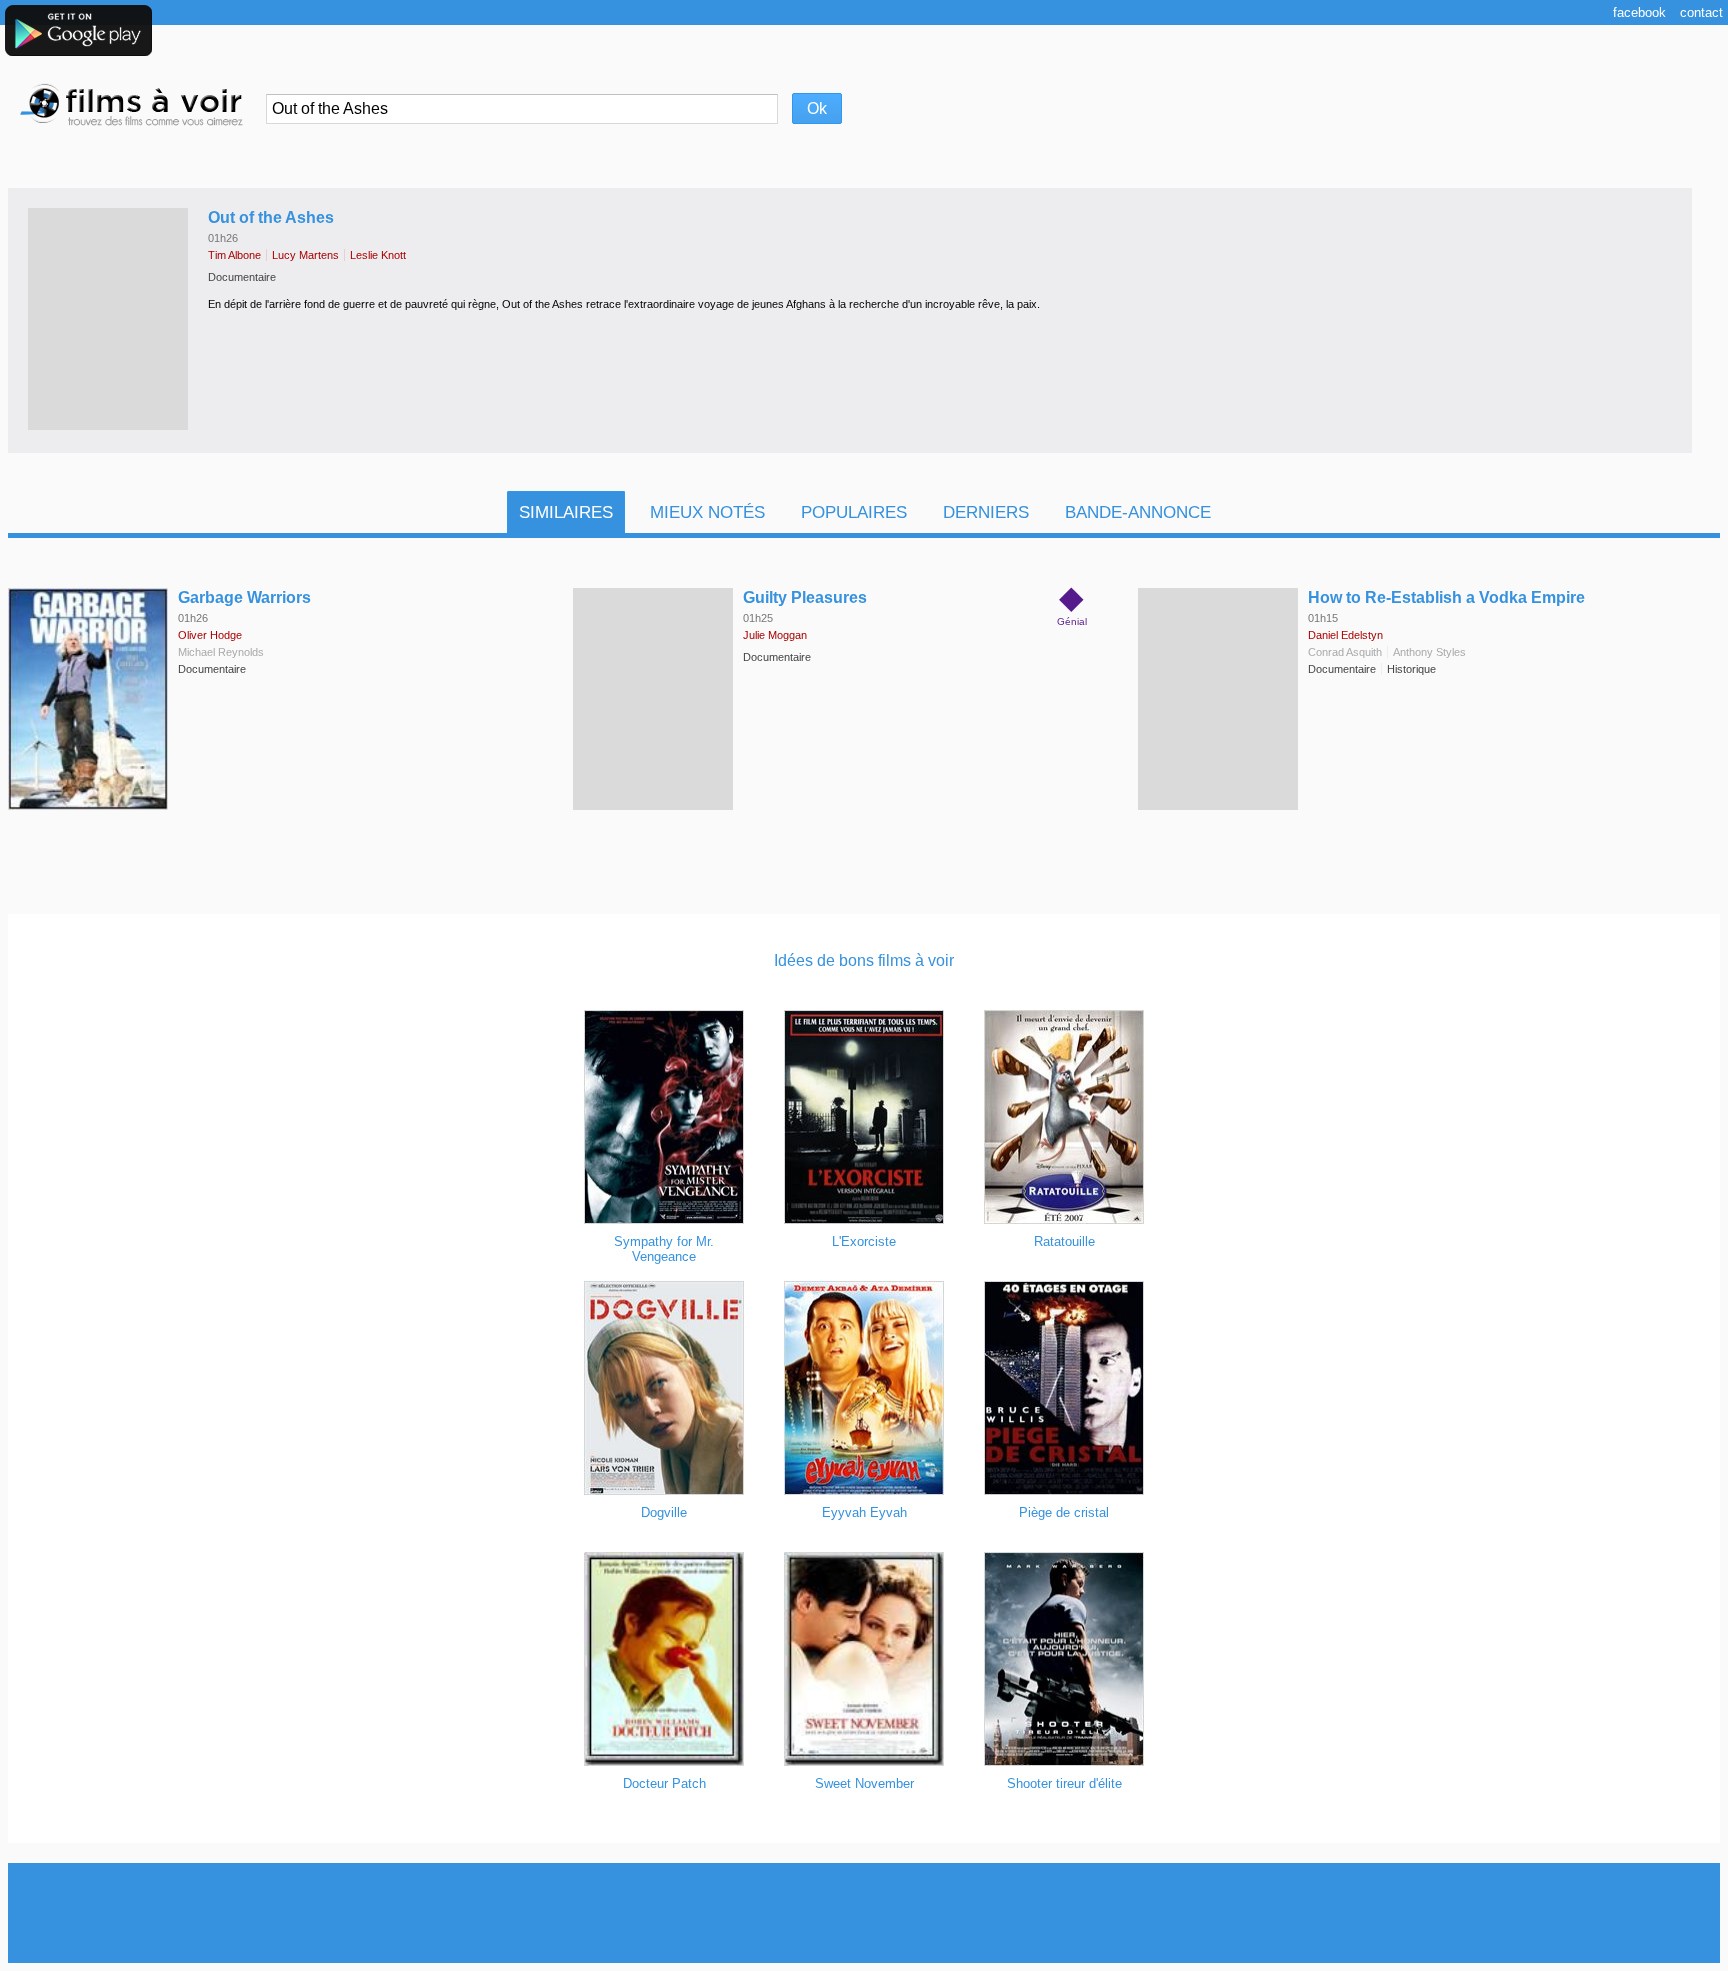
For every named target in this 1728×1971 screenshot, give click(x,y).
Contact (1701, 12)
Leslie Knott (378, 255)
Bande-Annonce (1138, 512)
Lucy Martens (305, 255)
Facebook (1639, 12)
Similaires (566, 512)
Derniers (986, 512)
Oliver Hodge (210, 635)
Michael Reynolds (221, 652)
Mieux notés (707, 512)
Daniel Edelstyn (1345, 635)
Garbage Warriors (244, 597)
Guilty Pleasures (805, 597)
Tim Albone (234, 255)
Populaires (854, 512)
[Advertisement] (864, 1913)
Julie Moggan (775, 635)
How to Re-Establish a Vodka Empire (1446, 597)
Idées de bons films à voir (864, 960)
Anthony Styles (1429, 652)
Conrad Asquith (1345, 652)
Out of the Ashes (271, 217)
